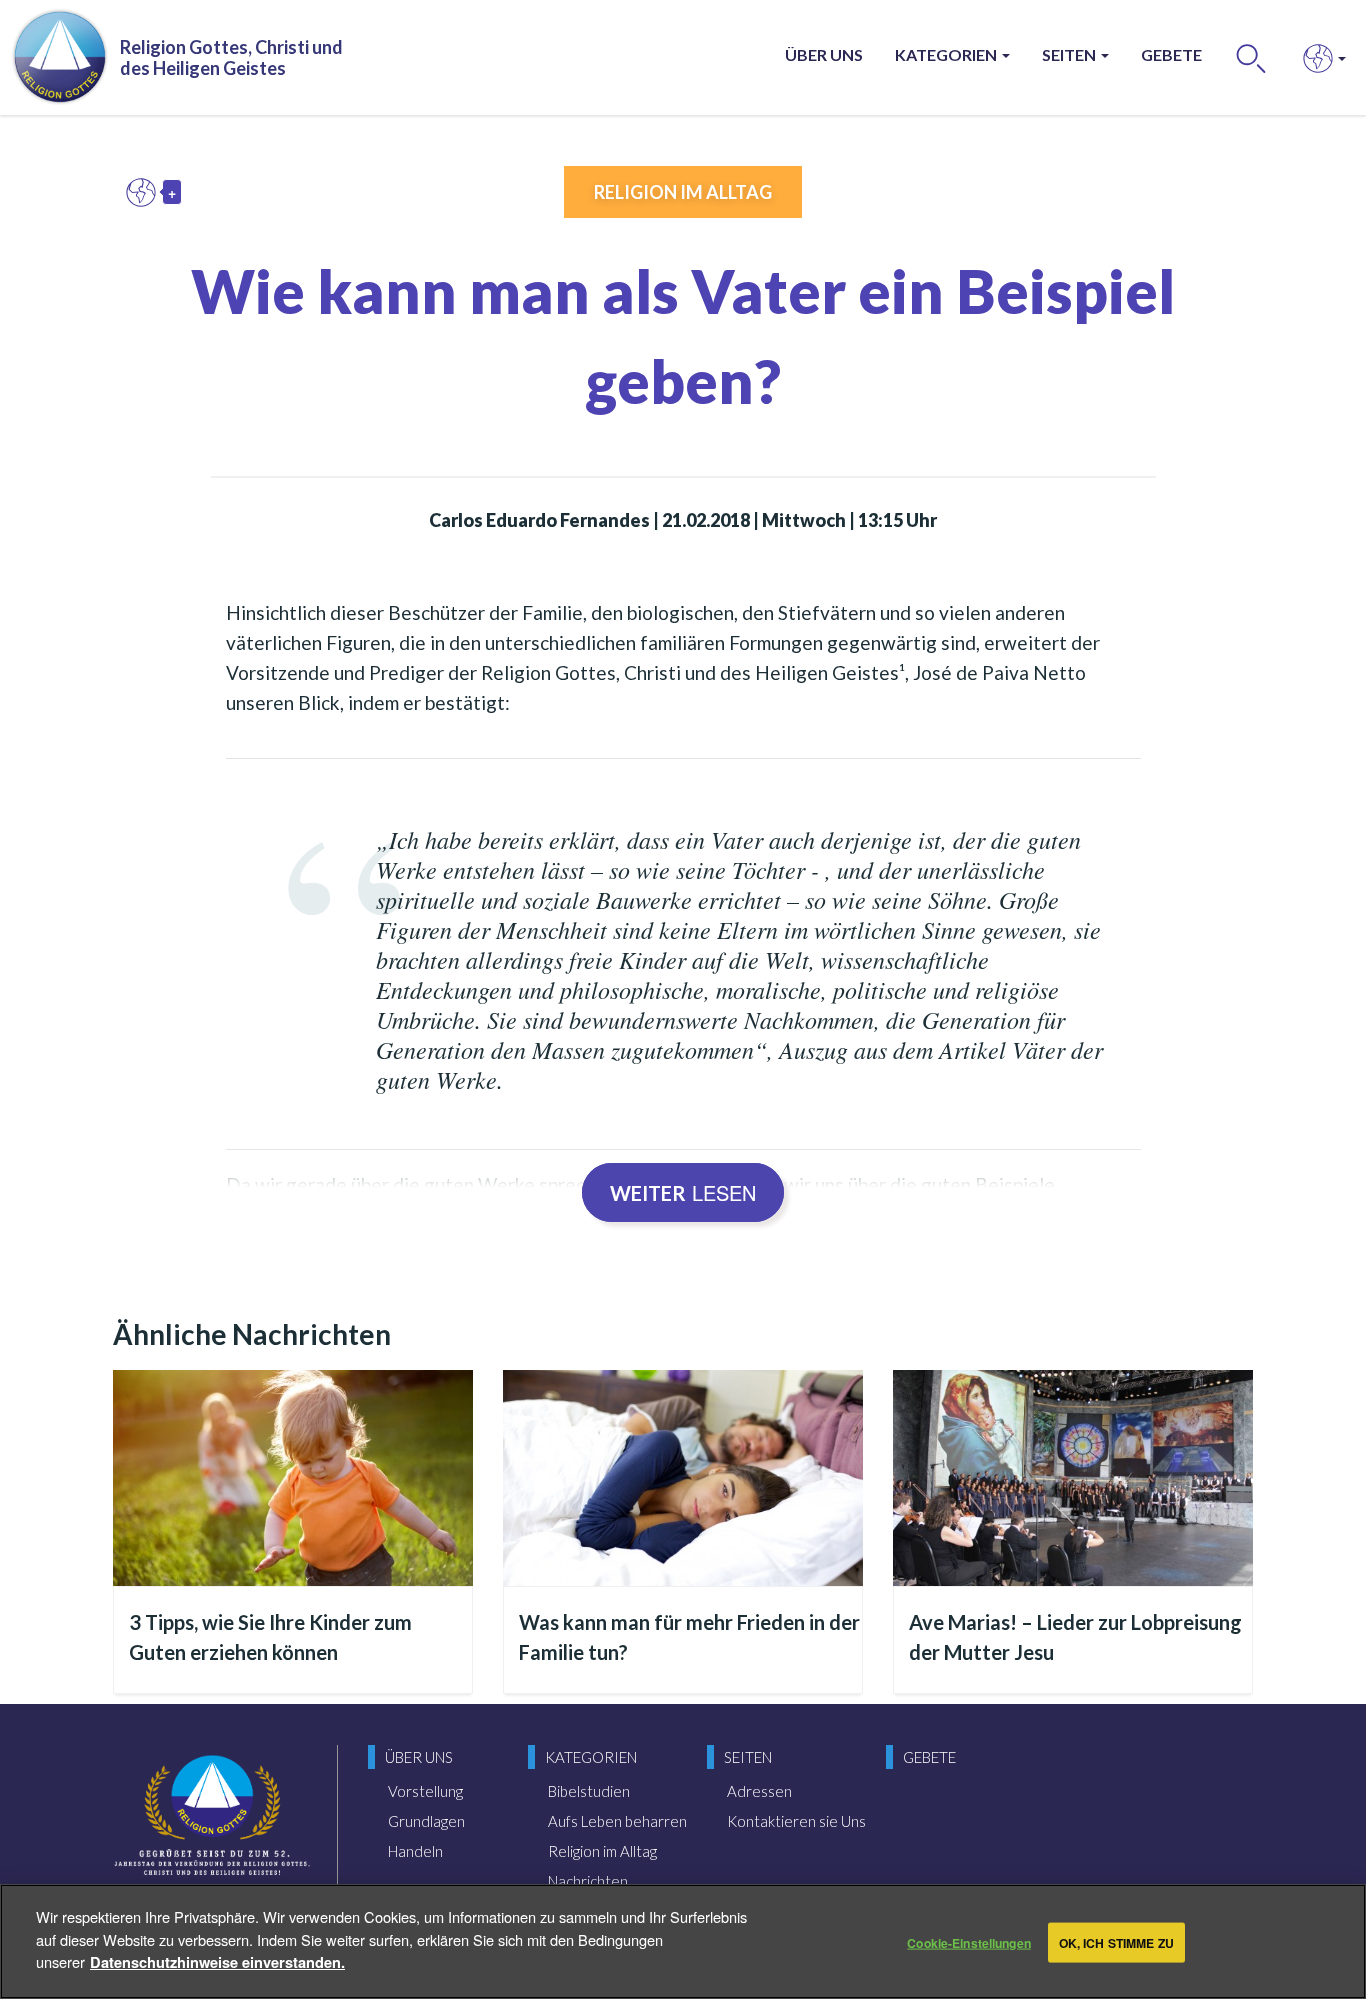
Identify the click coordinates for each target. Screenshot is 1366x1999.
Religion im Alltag (683, 192)
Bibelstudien (589, 1791)
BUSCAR (1251, 57)
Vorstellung (425, 1791)
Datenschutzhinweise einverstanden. (217, 1961)
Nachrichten (588, 1881)
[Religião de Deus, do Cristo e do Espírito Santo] (212, 1830)
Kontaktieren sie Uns (796, 1821)
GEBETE (1171, 54)
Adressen (759, 1791)
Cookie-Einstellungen (968, 1942)
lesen (683, 1192)
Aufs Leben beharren (617, 1821)
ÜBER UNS (824, 54)
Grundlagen (426, 1821)
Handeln (415, 1851)
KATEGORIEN (947, 54)
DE (146, 192)
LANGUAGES (1318, 57)
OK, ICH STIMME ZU (1116, 1942)
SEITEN (1070, 54)
